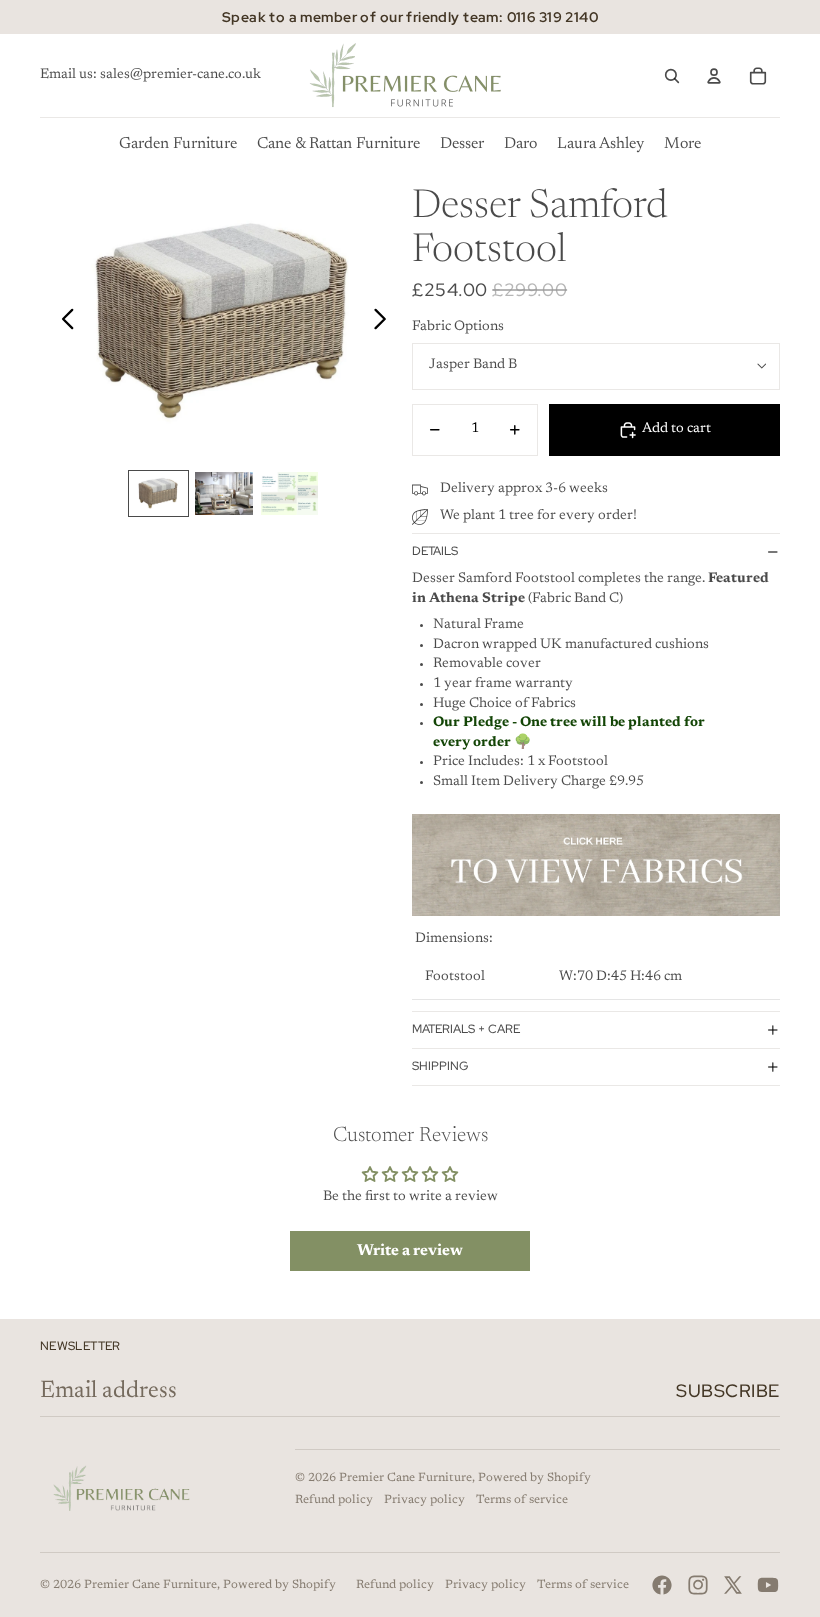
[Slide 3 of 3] (289, 493)
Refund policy (334, 1500)
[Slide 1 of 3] (158, 493)
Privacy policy (424, 1500)
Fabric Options (458, 327)
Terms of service (522, 1500)
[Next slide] (385, 323)
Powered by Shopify (534, 1478)
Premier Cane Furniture (405, 1478)
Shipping (440, 1066)
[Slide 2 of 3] (223, 493)
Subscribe (728, 1390)
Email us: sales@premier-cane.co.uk (150, 75)
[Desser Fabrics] (596, 865)
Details (435, 551)
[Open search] (672, 76)
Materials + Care (466, 1029)
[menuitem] (682, 144)
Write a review (410, 1251)
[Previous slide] (62, 323)
